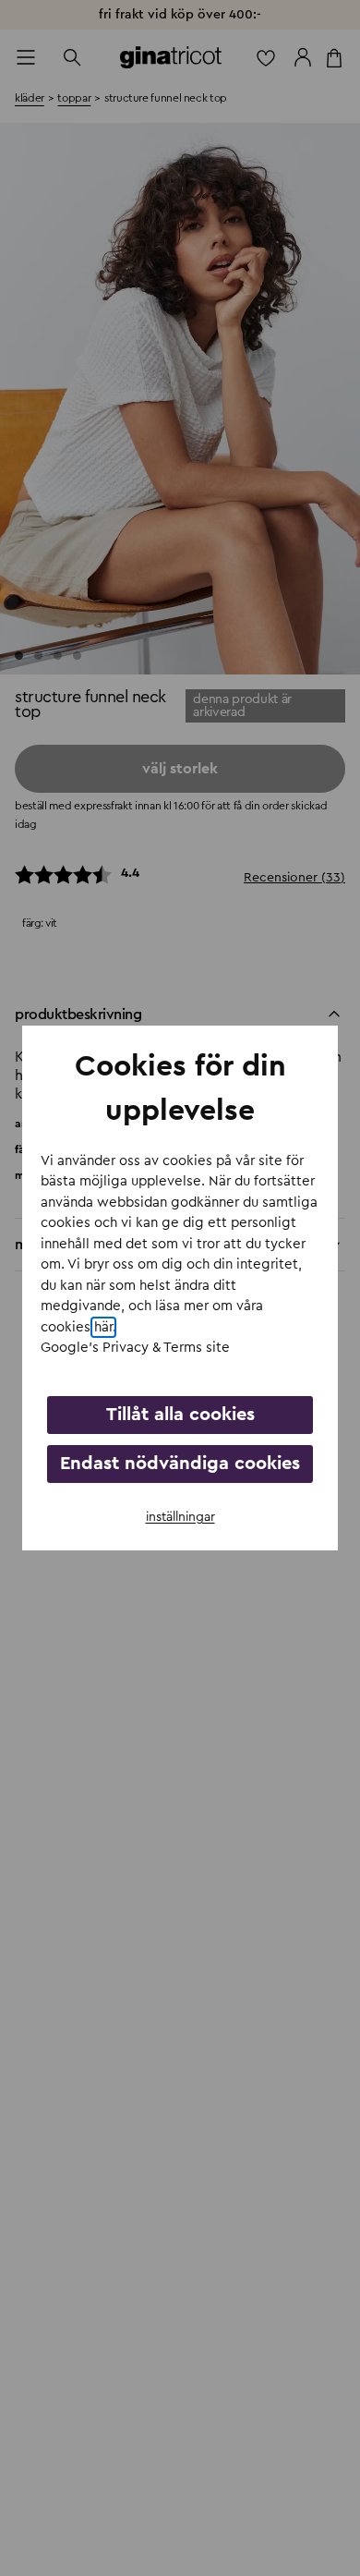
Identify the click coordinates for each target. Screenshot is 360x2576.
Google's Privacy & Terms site (135, 1348)
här (103, 1327)
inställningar (180, 1517)
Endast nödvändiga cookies (180, 1464)
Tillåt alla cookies (180, 1415)
